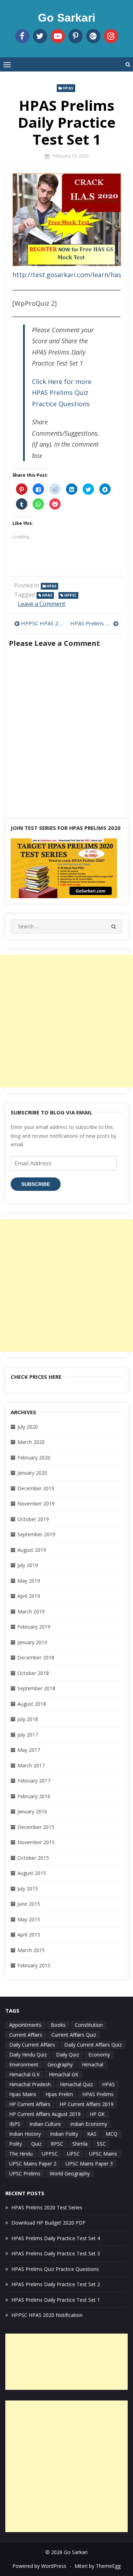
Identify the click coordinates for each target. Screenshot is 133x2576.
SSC (101, 2144)
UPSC (73, 2154)
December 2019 (36, 1488)
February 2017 (34, 1781)
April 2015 (29, 1935)
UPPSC (50, 2154)
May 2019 (29, 1581)
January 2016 (32, 1811)
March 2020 (31, 1442)
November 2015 (36, 1842)
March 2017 (31, 1765)
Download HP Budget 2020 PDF (48, 2223)
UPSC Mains (103, 2154)
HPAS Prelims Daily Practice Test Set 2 (95, 623)
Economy (99, 2055)
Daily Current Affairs (32, 2045)
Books (58, 2025)
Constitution (89, 2025)
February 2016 (34, 1796)
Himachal (93, 2064)
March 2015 (31, 1950)
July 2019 (28, 1565)
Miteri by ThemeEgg (98, 2566)
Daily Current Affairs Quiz (93, 2045)
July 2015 (28, 1889)
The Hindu (21, 2154)
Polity (16, 2144)
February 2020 (34, 1458)
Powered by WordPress (39, 2566)
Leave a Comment (41, 604)
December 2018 (36, 1657)
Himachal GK (64, 2074)
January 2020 (32, 1473)
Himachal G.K (24, 2074)
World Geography (70, 2173)
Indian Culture (45, 2124)
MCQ (112, 2134)
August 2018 (32, 1704)
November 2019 (36, 1504)
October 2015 (33, 1858)
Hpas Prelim (59, 2094)
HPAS (68, 88)
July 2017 (28, 1735)
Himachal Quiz (76, 2084)
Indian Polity (64, 2134)
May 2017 (29, 1750)
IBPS (15, 2124)
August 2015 (32, 1873)
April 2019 (29, 1596)
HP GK (97, 2114)
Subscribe (36, 1184)
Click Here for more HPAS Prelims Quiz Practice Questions (62, 393)
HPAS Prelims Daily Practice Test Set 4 (56, 2238)
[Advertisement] (66, 1021)
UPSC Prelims (25, 2173)
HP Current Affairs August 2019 (45, 2114)
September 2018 (36, 1688)
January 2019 (32, 1642)
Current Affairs (26, 2035)
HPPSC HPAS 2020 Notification (42, 623)
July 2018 (28, 1719)
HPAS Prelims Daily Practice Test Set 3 (56, 2253)
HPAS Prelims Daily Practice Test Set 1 (56, 2300)
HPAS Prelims (98, 2094)
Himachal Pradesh (30, 2084)
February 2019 (34, 1627)
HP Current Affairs (30, 2104)
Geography (60, 2064)
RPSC (57, 2144)
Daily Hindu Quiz (28, 2055)
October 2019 (33, 1519)
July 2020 (28, 1427)
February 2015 (34, 1965)
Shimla (80, 2144)
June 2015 (29, 1904)
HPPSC (70, 595)
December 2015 (36, 1827)
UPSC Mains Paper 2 (33, 2164)
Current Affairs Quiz (74, 2035)
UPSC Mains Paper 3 (89, 2164)
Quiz (36, 2144)
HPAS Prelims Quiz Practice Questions (55, 2269)
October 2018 (33, 1673)
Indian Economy (89, 2124)
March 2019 (31, 1611)
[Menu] (7, 64)
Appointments (25, 2025)
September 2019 (36, 1534)
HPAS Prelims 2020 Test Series (47, 2207)
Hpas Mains (23, 2094)
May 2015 (29, 1919)
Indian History (25, 2134)
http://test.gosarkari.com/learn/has (67, 275)
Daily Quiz (68, 2055)
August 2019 (32, 1550)
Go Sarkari (67, 18)
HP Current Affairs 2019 (87, 2104)
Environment (24, 2064)
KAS (92, 2134)
